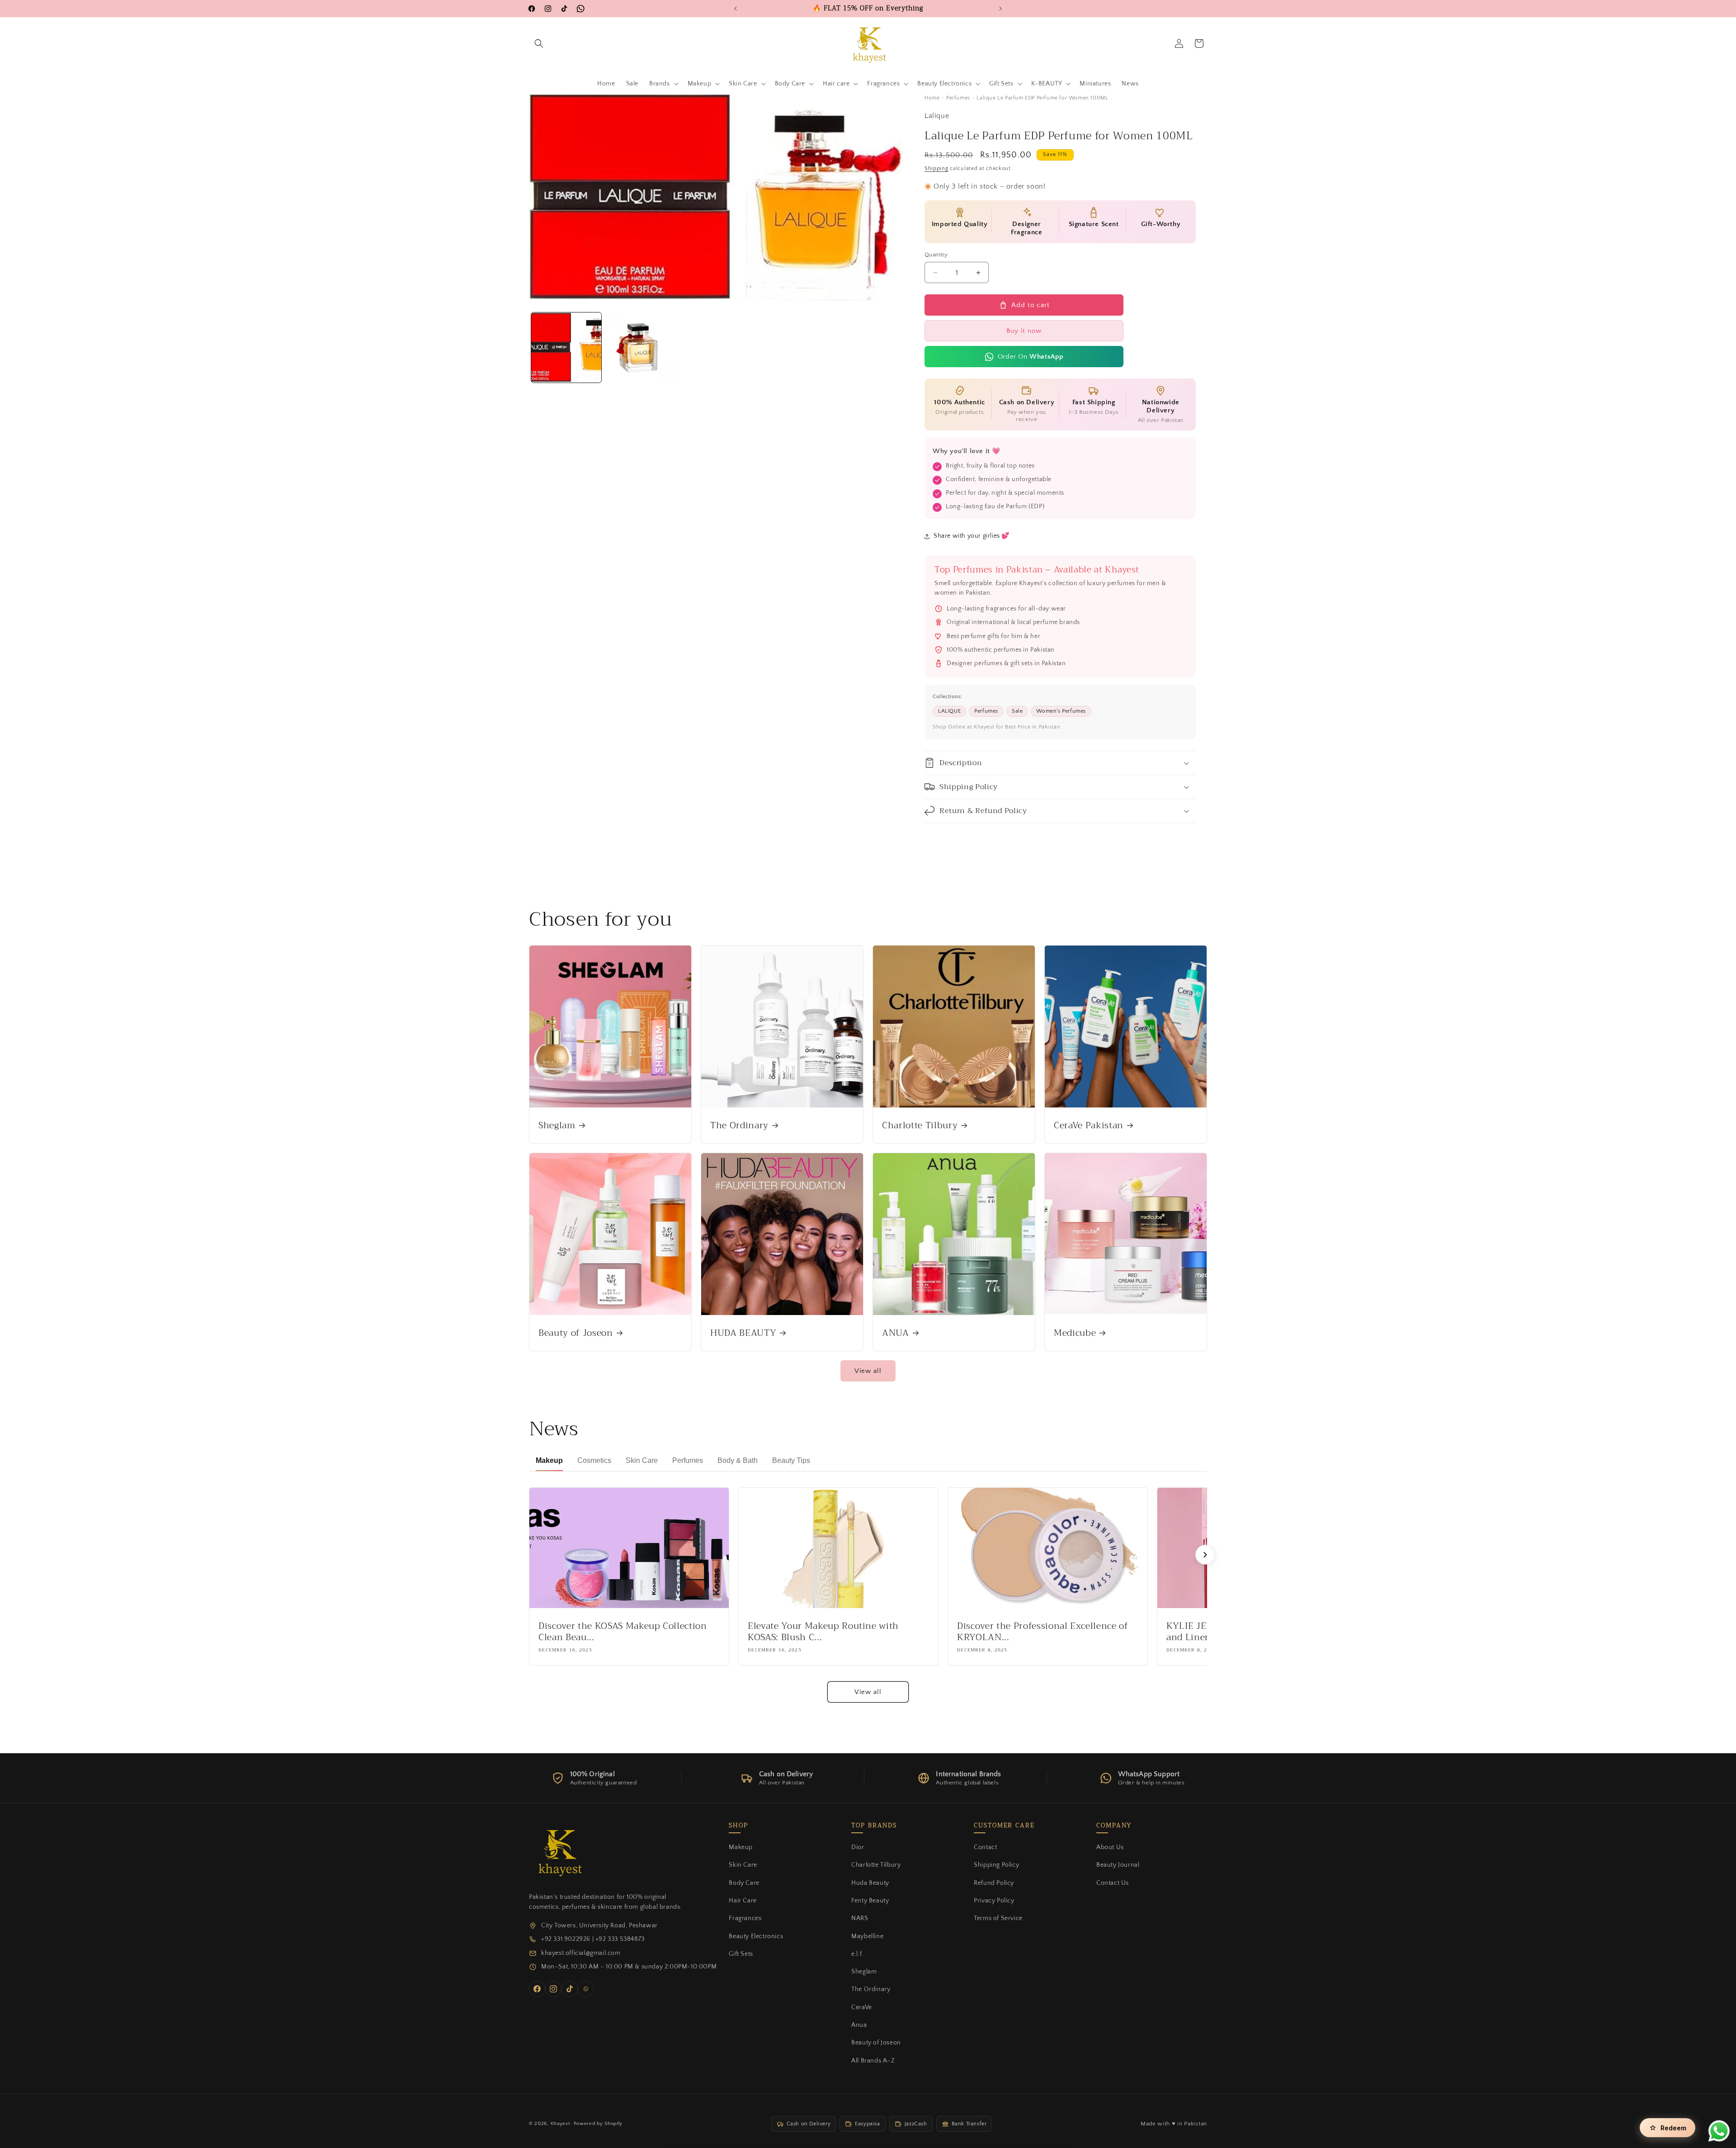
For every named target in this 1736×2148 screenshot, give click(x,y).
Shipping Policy (996, 1865)
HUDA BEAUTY (743, 1333)
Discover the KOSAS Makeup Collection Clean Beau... (623, 1632)
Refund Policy (994, 1883)
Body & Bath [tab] (738, 1460)
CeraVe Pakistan (1089, 1125)
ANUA (896, 1333)
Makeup (741, 1847)
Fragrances (745, 1918)
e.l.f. (857, 1954)
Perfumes (958, 98)
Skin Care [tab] (642, 1460)
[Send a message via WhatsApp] (1719, 2131)
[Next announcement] (1000, 9)
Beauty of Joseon (576, 1333)
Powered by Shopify (598, 2124)
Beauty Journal (1118, 1865)
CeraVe (862, 2007)
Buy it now (1024, 331)
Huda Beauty (870, 1883)
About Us (1110, 1847)
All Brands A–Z (873, 2061)
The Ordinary (739, 1125)
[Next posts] (1205, 1555)
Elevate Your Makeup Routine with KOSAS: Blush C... (823, 1632)
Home (932, 98)
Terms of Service (998, 1918)
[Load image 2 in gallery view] (641, 348)
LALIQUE (949, 711)
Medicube (1075, 1333)
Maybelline (867, 1936)
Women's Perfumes (1061, 711)
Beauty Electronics (756, 1936)
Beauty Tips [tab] (791, 1460)
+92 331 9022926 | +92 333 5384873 (593, 1939)
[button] (539, 43)
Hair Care (743, 1901)
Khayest (560, 2124)
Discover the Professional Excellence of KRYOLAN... (1043, 1632)
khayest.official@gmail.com (581, 1953)
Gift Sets (741, 1954)
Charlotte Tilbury (920, 1125)
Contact (985, 1847)
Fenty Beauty (870, 1901)
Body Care (744, 1883)
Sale (1017, 711)
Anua (859, 2025)
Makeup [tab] (549, 1460)
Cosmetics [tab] (594, 1460)
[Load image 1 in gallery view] (566, 348)
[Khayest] (558, 1851)
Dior (858, 1847)
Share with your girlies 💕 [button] (972, 536)
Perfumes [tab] (688, 1460)
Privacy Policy (994, 1901)
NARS (860, 1918)
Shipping (936, 168)
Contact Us (1113, 1883)
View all (868, 1371)
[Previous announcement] (736, 9)
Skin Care (743, 1865)
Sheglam (557, 1125)
